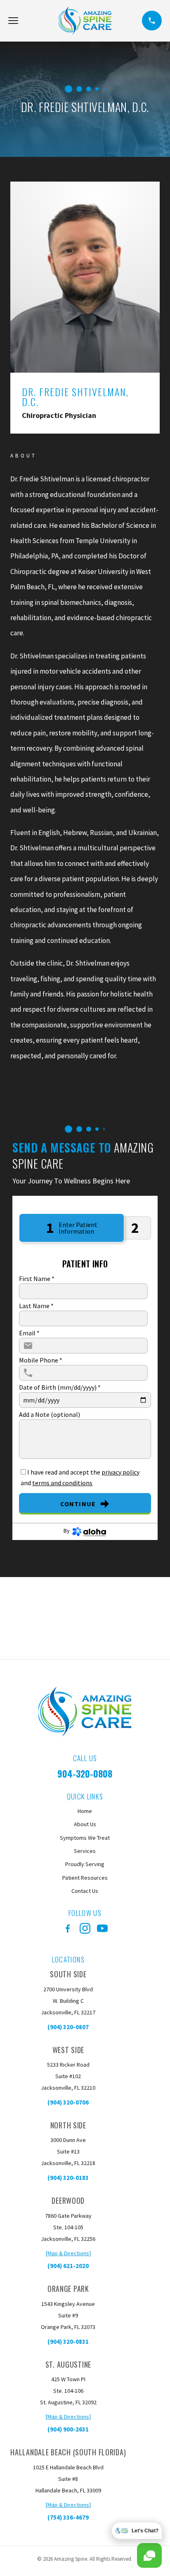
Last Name (36, 1306)
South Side (68, 1974)
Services (85, 1851)
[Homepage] (85, 21)
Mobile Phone (41, 1360)
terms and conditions (62, 1483)
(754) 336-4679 (68, 2517)
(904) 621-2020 (68, 2266)
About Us (85, 1824)
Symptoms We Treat (85, 1838)
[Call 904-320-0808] (152, 21)
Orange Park (68, 2289)
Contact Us (85, 1891)
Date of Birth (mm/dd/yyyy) (60, 1387)
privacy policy (120, 1472)
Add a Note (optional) (50, 1414)
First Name (37, 1279)
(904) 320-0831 (68, 2341)
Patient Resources (85, 1878)
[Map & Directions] (68, 2253)
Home (85, 1811)
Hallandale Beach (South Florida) (68, 2452)
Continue (78, 1504)
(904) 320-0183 (68, 2178)
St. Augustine (68, 2364)
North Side (68, 2125)
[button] (13, 21)
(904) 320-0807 (68, 2027)
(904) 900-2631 (68, 2429)
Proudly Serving (85, 1864)
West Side (68, 2050)
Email (29, 1333)
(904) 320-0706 (68, 2102)
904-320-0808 (85, 1773)
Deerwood (68, 2200)
